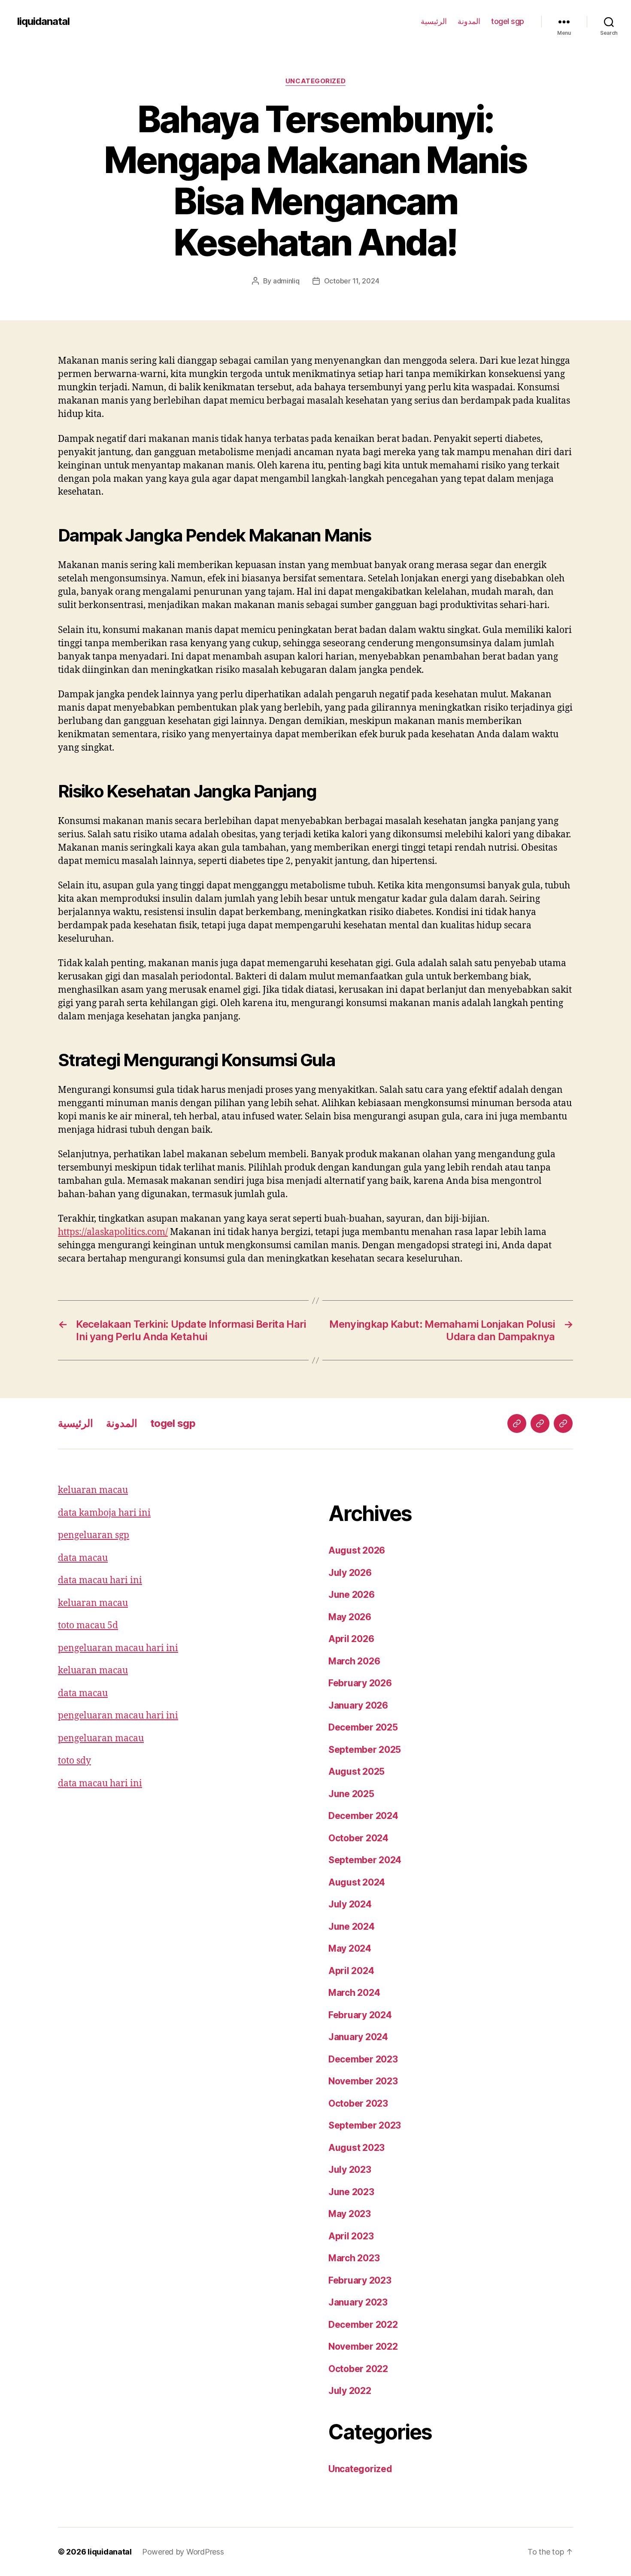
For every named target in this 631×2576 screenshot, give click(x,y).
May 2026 (350, 1617)
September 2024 (365, 1860)
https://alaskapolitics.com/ (113, 1232)
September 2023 (365, 2125)
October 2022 (358, 2369)
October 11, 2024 (352, 281)
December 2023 (363, 2059)
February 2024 (360, 2015)
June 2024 (352, 1927)
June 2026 (352, 1595)
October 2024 (358, 1838)
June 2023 (351, 2192)
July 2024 (350, 1904)
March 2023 (354, 2258)
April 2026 (351, 1639)
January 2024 (358, 2037)
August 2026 (357, 1550)
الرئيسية (434, 21)
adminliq (286, 281)
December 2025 (363, 1727)
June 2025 (351, 1794)
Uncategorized (315, 81)
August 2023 (356, 2148)
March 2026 (354, 1661)
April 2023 (351, 2236)
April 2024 (351, 1971)
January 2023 (358, 2302)
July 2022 (350, 2391)
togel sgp (508, 21)
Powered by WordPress (183, 2552)
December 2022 (363, 2325)
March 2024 (354, 1993)
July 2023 (350, 2170)
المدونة (469, 21)
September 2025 (365, 1750)
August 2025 (356, 1772)
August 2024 (357, 1882)
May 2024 (350, 1948)
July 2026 (350, 1573)
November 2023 (363, 2081)
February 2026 (360, 1683)
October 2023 (358, 2103)
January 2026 (358, 1705)
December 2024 (363, 1816)
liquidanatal (43, 21)
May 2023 (350, 2214)
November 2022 (363, 2346)
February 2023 (360, 2280)
